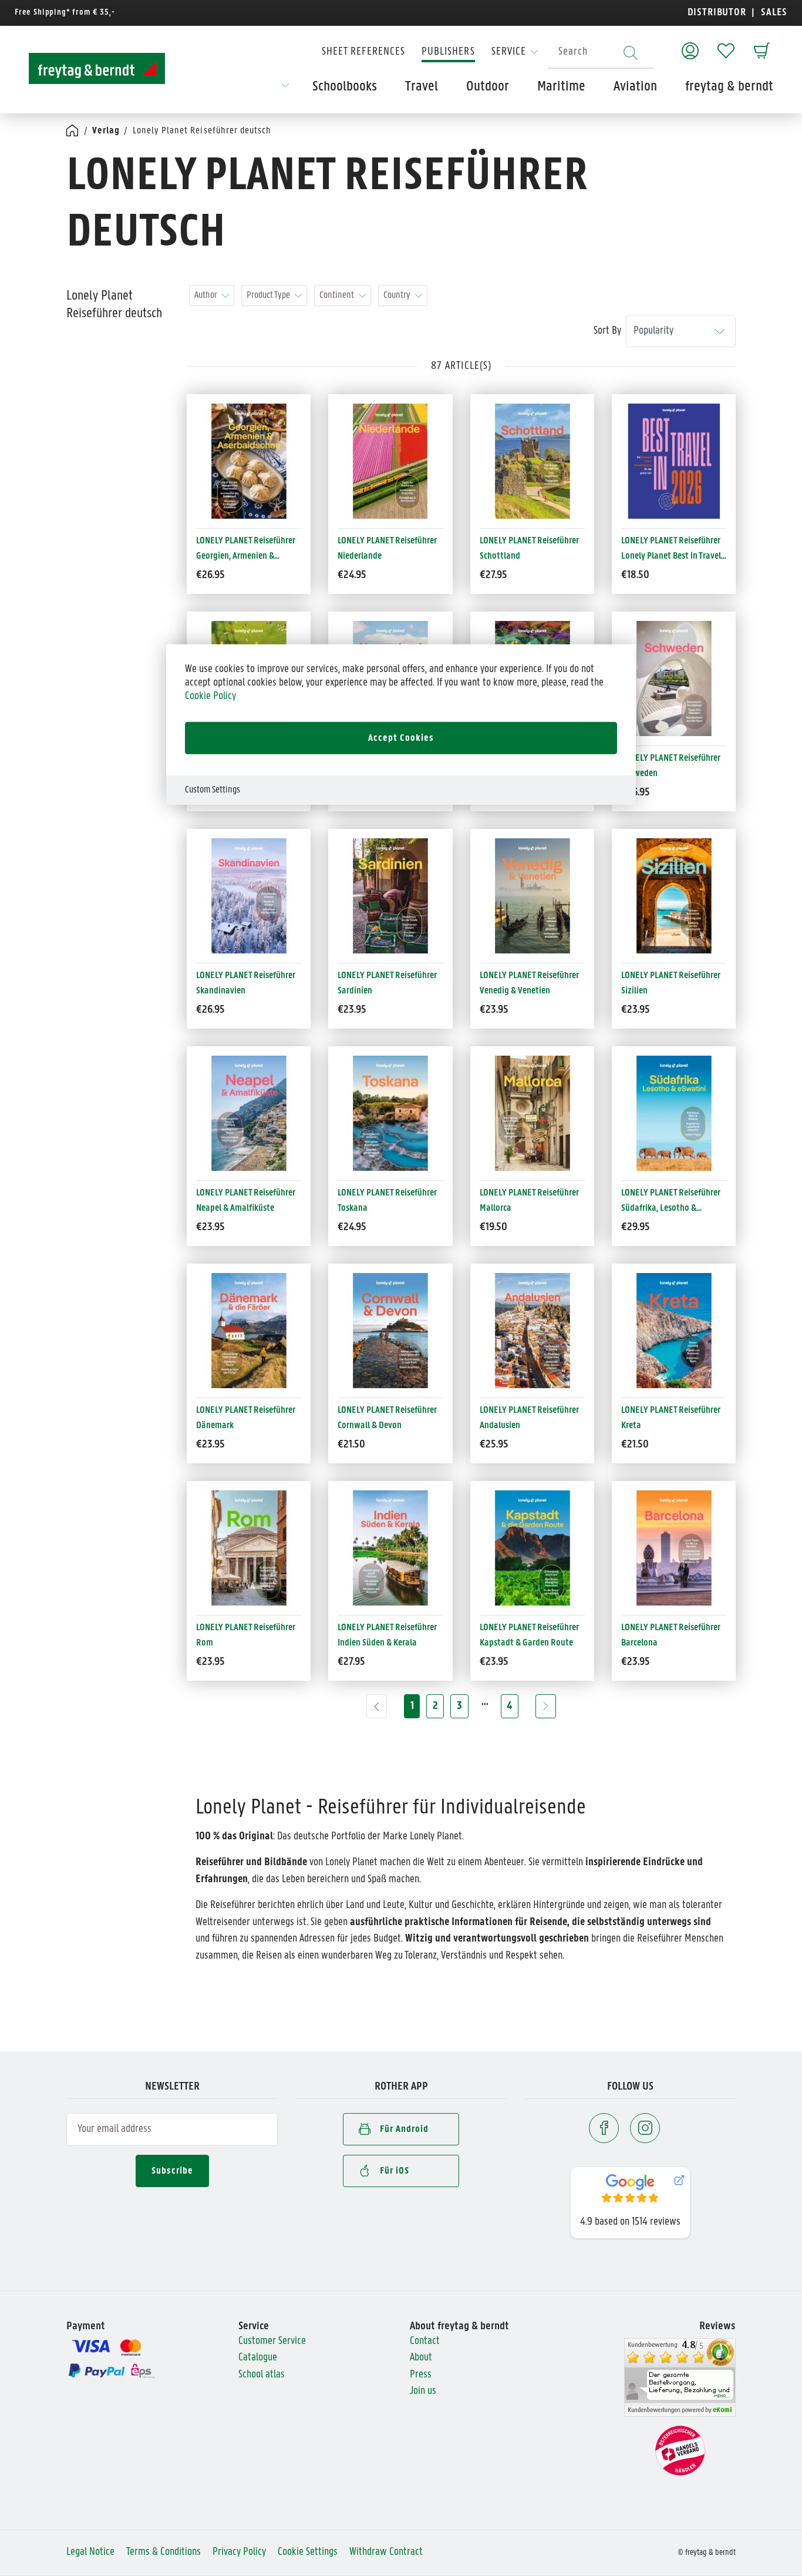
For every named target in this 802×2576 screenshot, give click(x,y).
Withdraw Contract (386, 2552)
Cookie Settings (308, 2552)
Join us (423, 2391)
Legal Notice (90, 2552)
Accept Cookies (401, 738)
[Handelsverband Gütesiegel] (680, 2451)
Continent (337, 295)
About (421, 2358)
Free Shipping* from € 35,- (65, 13)
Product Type (268, 295)
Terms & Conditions (164, 2552)
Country (397, 295)
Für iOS (395, 2171)
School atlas (262, 2375)
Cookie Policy (210, 696)
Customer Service (272, 2341)
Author (206, 295)
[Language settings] (285, 89)
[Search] (631, 53)
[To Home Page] (97, 68)
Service (509, 52)
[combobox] (601, 53)
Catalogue (258, 2358)
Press (421, 2375)
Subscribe (172, 2171)
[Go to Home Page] (73, 131)
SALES (773, 13)
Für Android (404, 2129)
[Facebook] (604, 2128)
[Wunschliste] (726, 45)
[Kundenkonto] (690, 45)
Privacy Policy (239, 2552)
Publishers (448, 52)
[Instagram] (645, 2128)
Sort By (607, 331)
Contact (425, 2341)
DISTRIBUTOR (720, 13)
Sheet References (363, 52)
